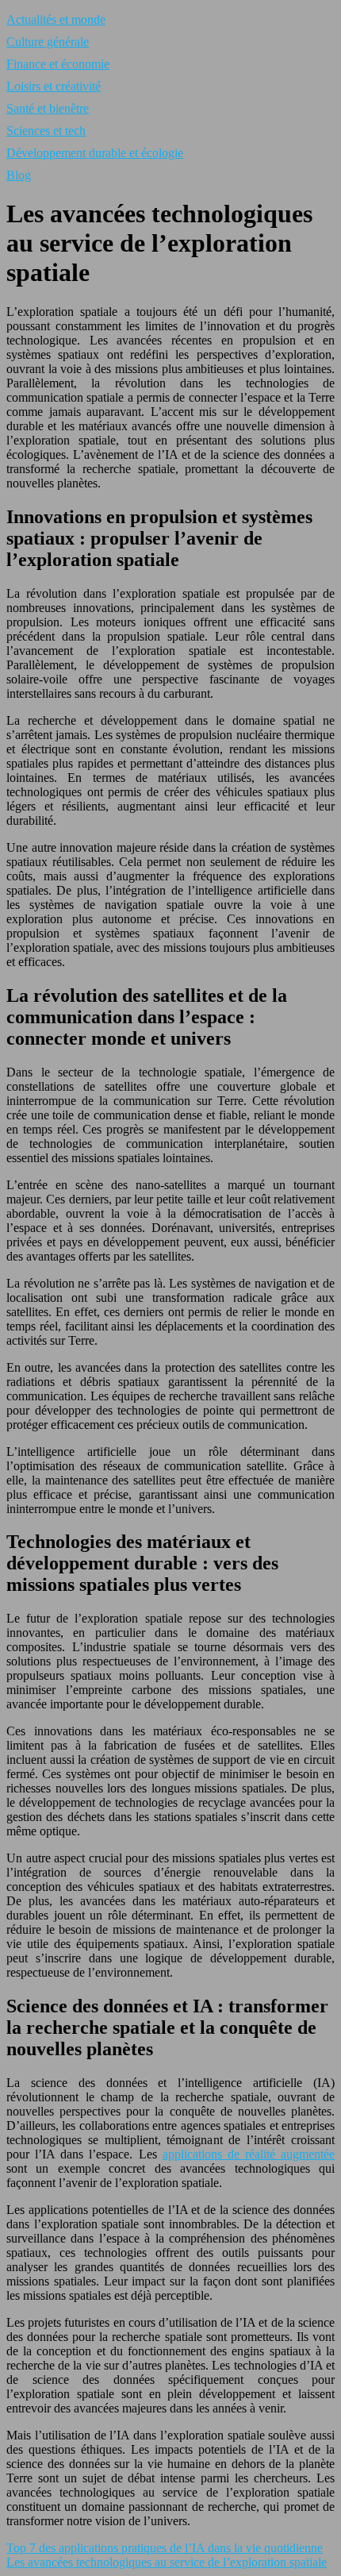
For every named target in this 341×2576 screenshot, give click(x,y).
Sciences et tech (46, 131)
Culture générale (48, 42)
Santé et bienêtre (48, 108)
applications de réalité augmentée (249, 2154)
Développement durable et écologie (95, 153)
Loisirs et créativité (54, 86)
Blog (19, 175)
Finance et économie (58, 64)
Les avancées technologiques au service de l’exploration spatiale (167, 2562)
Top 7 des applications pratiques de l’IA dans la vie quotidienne (165, 2548)
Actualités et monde (56, 19)
